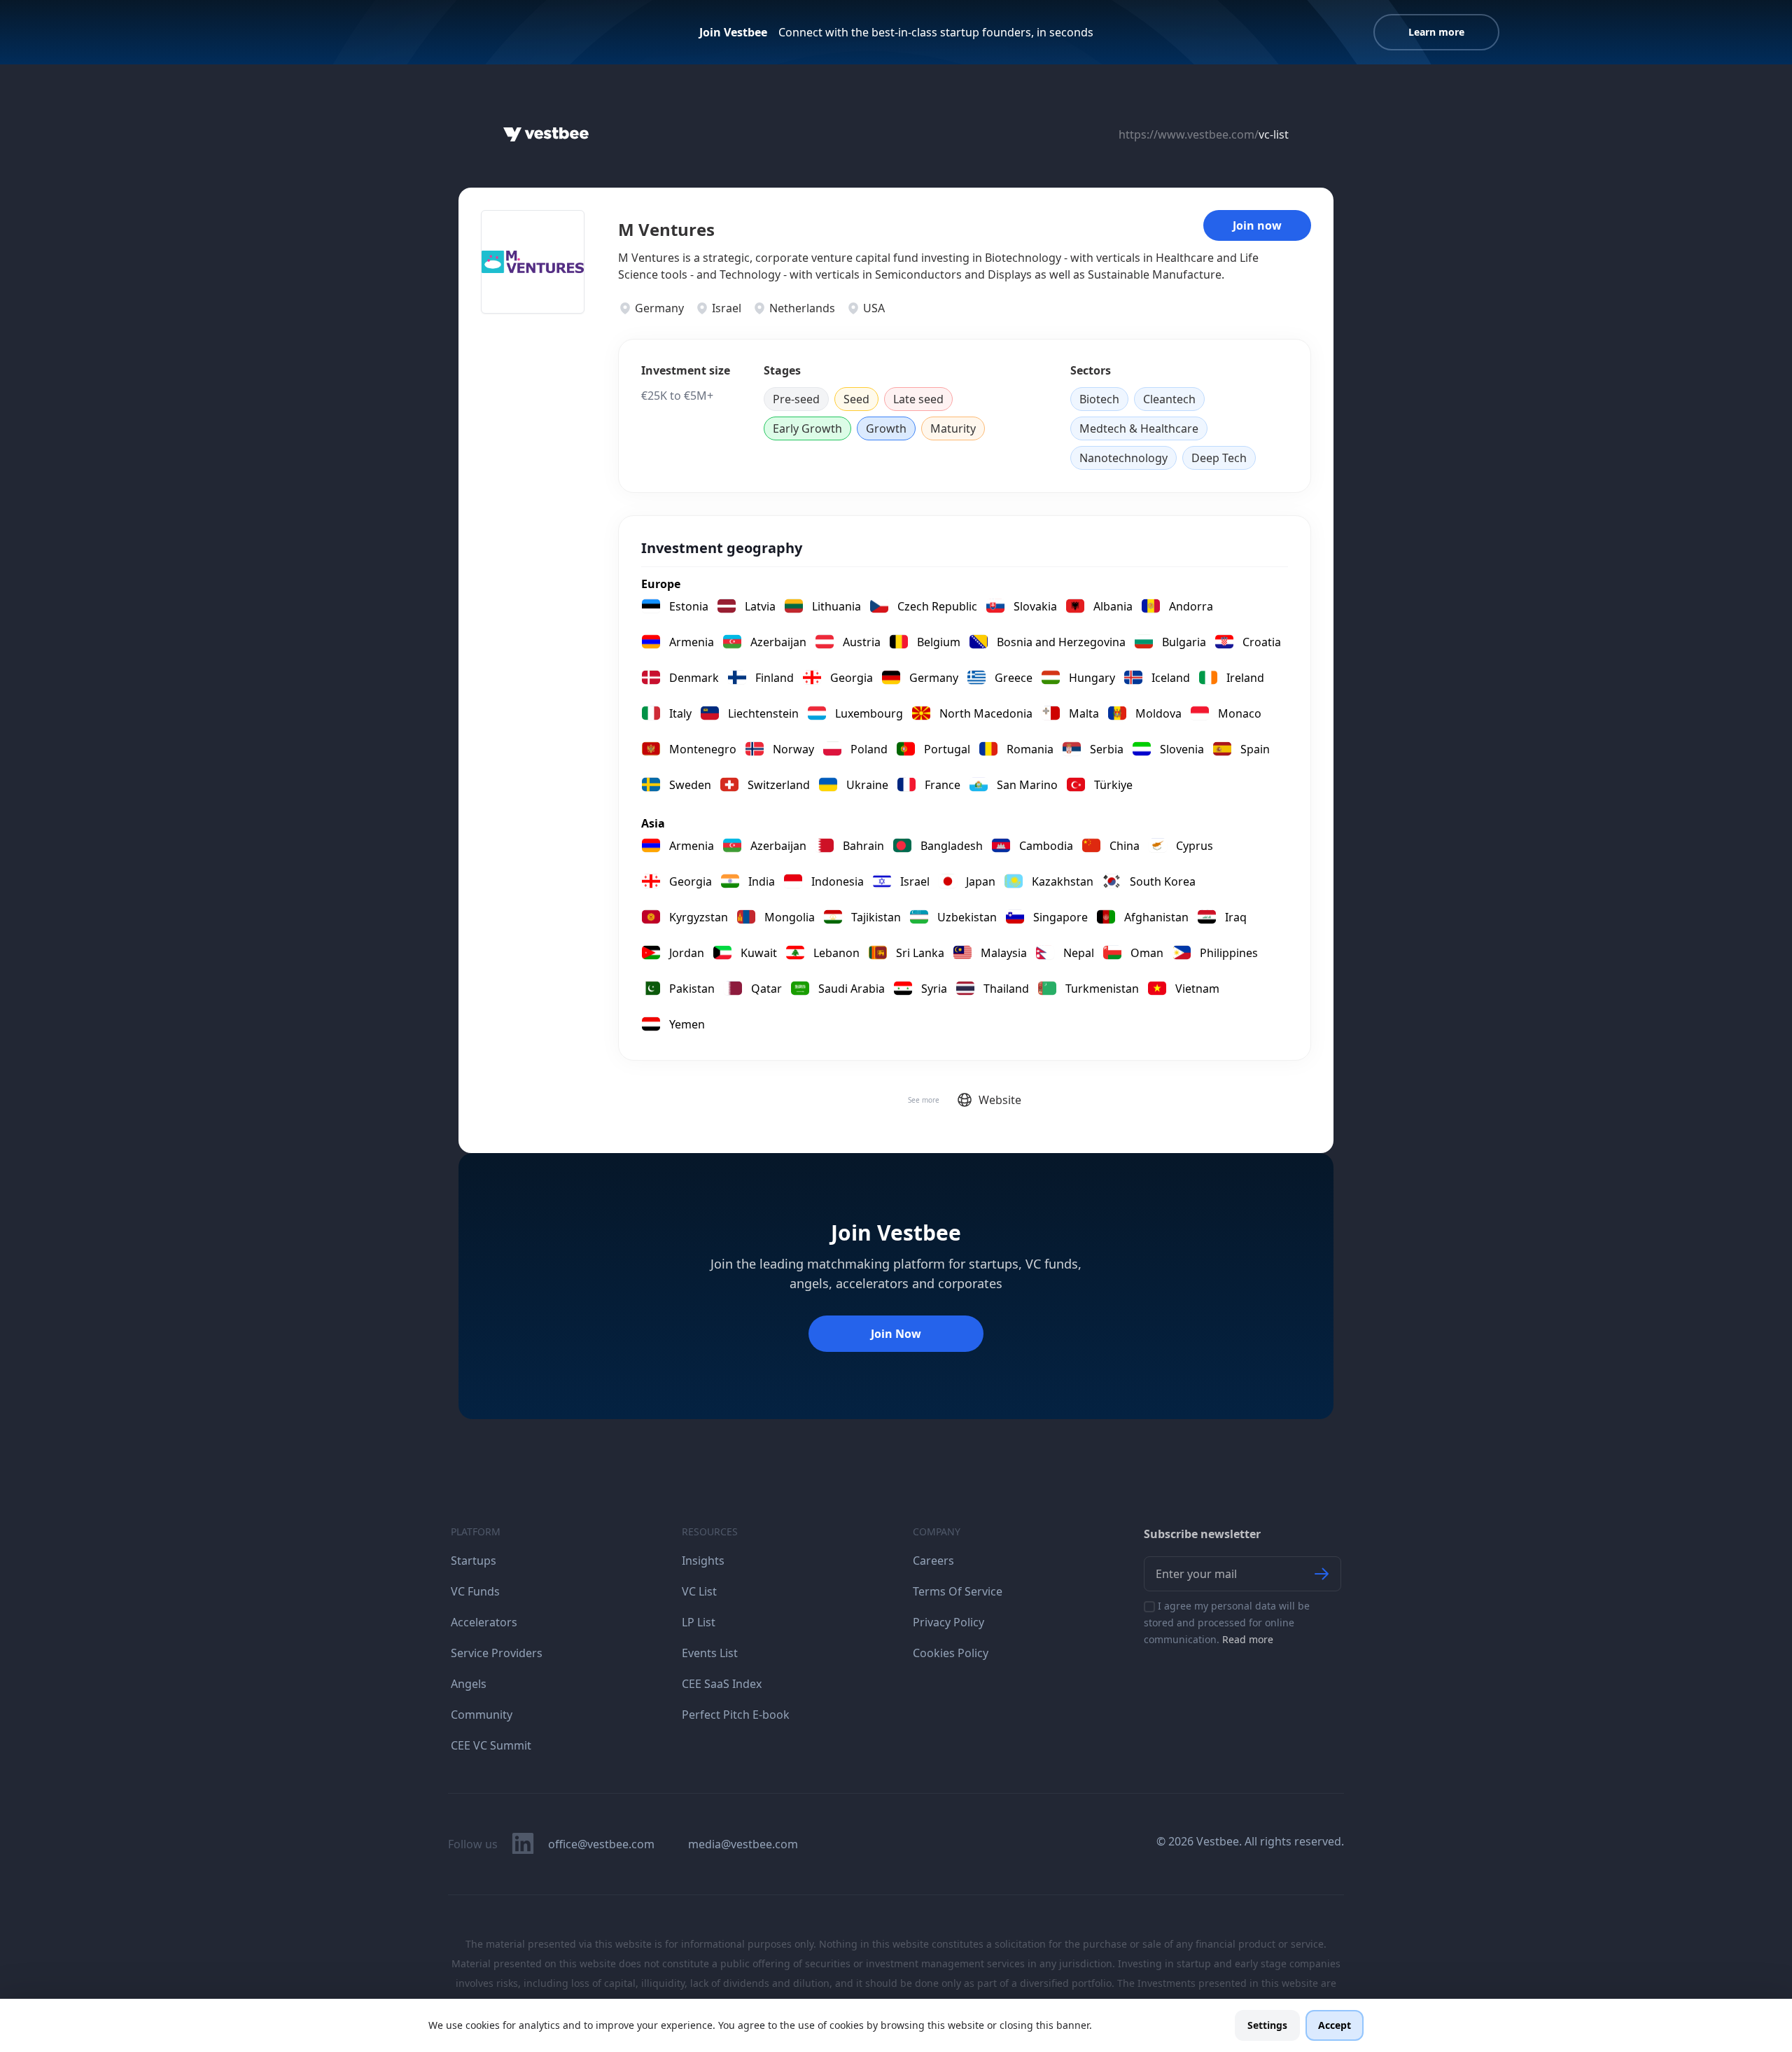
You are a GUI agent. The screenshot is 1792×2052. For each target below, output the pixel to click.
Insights (703, 1561)
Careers (933, 1561)
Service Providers (497, 1653)
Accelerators (484, 1622)
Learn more (1436, 32)
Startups (474, 1561)
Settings (1267, 2025)
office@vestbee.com (601, 1844)
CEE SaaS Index (722, 1684)
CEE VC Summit (491, 1745)
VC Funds (475, 1591)
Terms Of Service (958, 1591)
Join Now (896, 1334)
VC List (699, 1591)
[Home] (546, 134)
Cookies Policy (951, 1653)
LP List (699, 1622)
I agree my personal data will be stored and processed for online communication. (1227, 1622)
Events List (710, 1653)
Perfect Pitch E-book (736, 1715)
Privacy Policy (948, 1622)
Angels (469, 1684)
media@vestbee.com (743, 1844)
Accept (1335, 2025)
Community (482, 1715)
